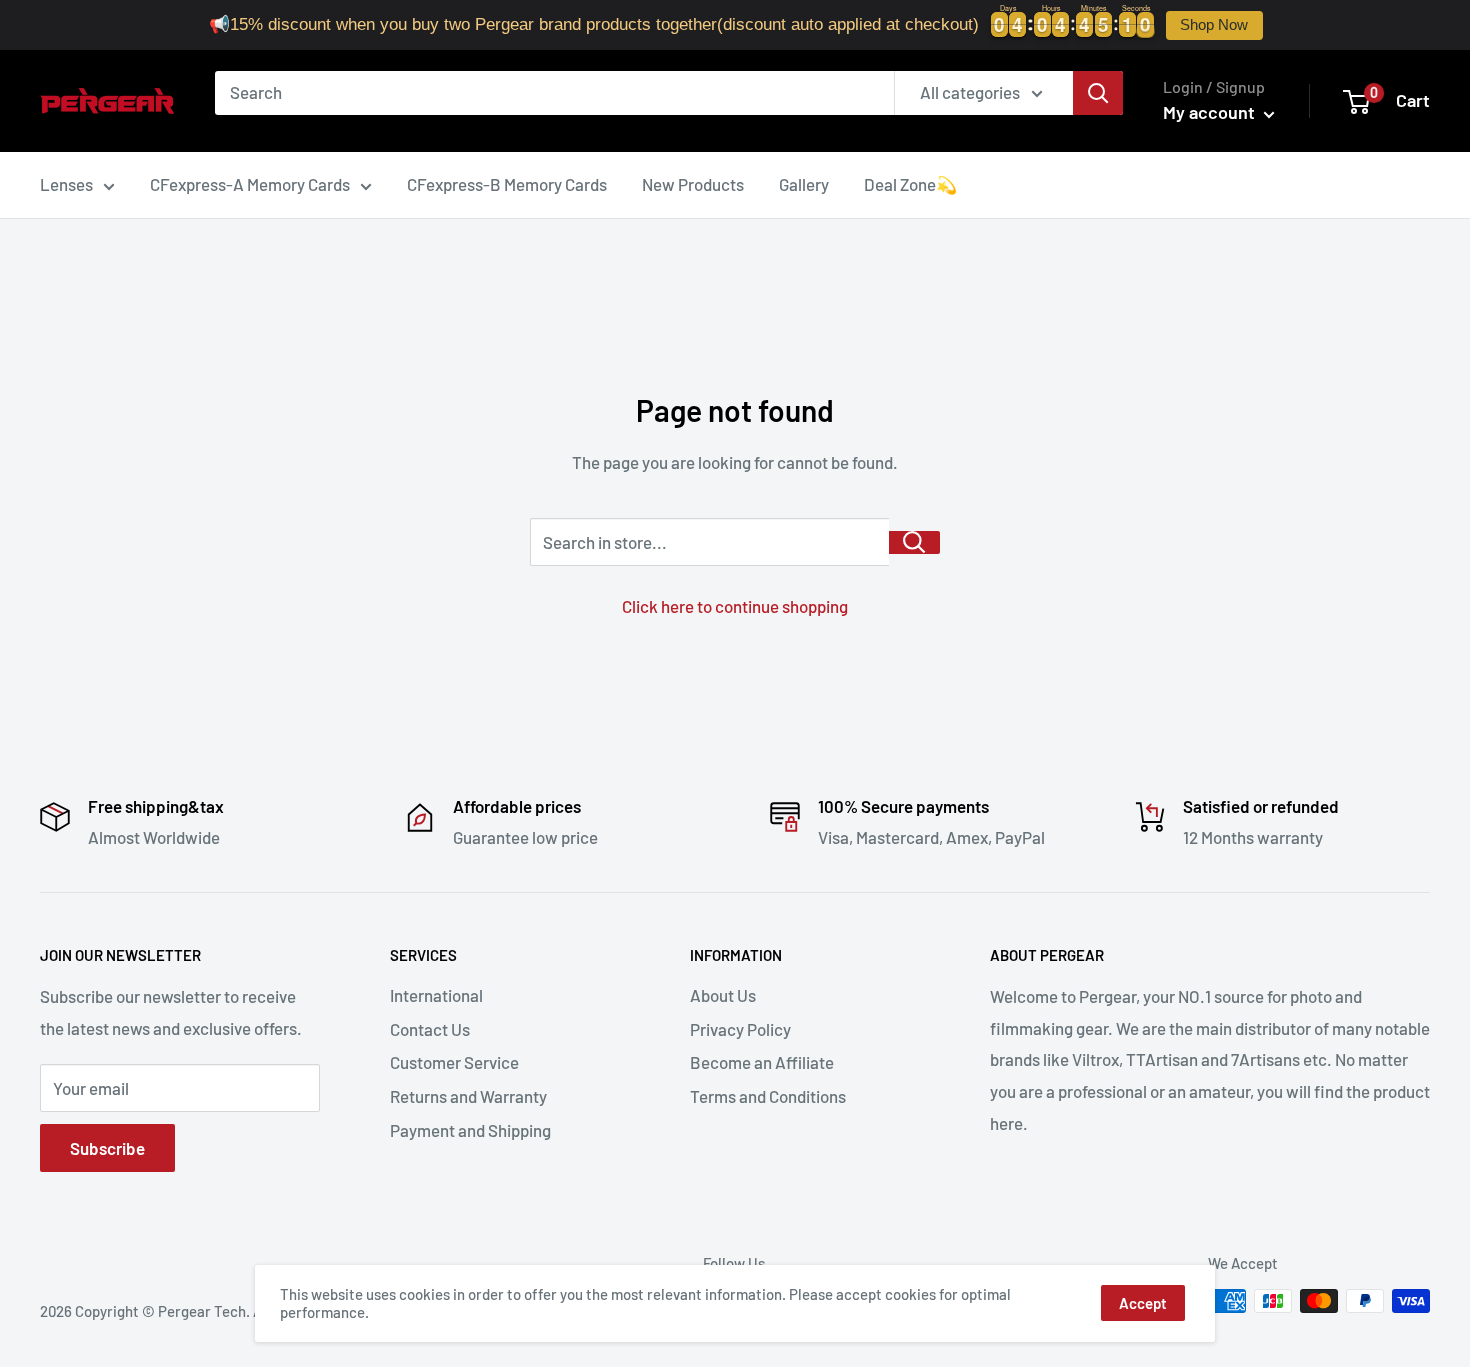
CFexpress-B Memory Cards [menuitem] (507, 184)
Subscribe (107, 1148)
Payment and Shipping (470, 1130)
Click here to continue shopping (735, 606)
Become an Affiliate (762, 1062)
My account (1211, 112)
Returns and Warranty (468, 1096)
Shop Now (1214, 25)
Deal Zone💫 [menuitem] (910, 184)
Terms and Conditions (768, 1096)
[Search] (1098, 93)
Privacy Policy (740, 1029)
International (436, 995)
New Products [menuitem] (693, 184)
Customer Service (454, 1062)
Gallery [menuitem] (804, 184)
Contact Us (430, 1029)
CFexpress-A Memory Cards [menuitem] (250, 184)
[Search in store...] (914, 542)
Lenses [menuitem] (66, 184)
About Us (723, 995)
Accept (1143, 1303)
